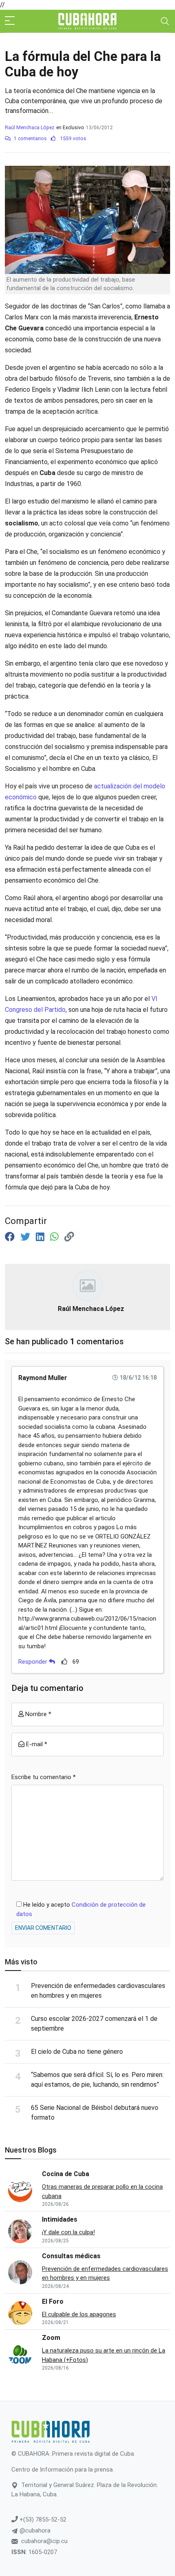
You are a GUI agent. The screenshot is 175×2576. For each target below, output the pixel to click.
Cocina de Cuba (66, 2174)
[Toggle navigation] (165, 21)
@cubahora (34, 2530)
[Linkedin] (41, 1237)
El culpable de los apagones (79, 2314)
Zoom (51, 2338)
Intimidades (60, 2219)
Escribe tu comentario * (44, 1777)
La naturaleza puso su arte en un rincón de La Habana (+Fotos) (104, 2355)
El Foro (53, 2301)
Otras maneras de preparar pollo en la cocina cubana (102, 2191)
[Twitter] (26, 1237)
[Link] (69, 1237)
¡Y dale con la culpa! (68, 2232)
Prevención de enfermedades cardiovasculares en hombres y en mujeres (105, 2273)
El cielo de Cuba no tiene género (77, 2052)
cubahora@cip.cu (44, 2541)
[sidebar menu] (10, 21)
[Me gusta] (65, 1661)
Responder (34, 1662)
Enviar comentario (43, 1928)
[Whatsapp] (56, 1237)
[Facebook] (11, 1237)
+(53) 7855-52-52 (42, 2520)
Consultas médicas (71, 2256)
